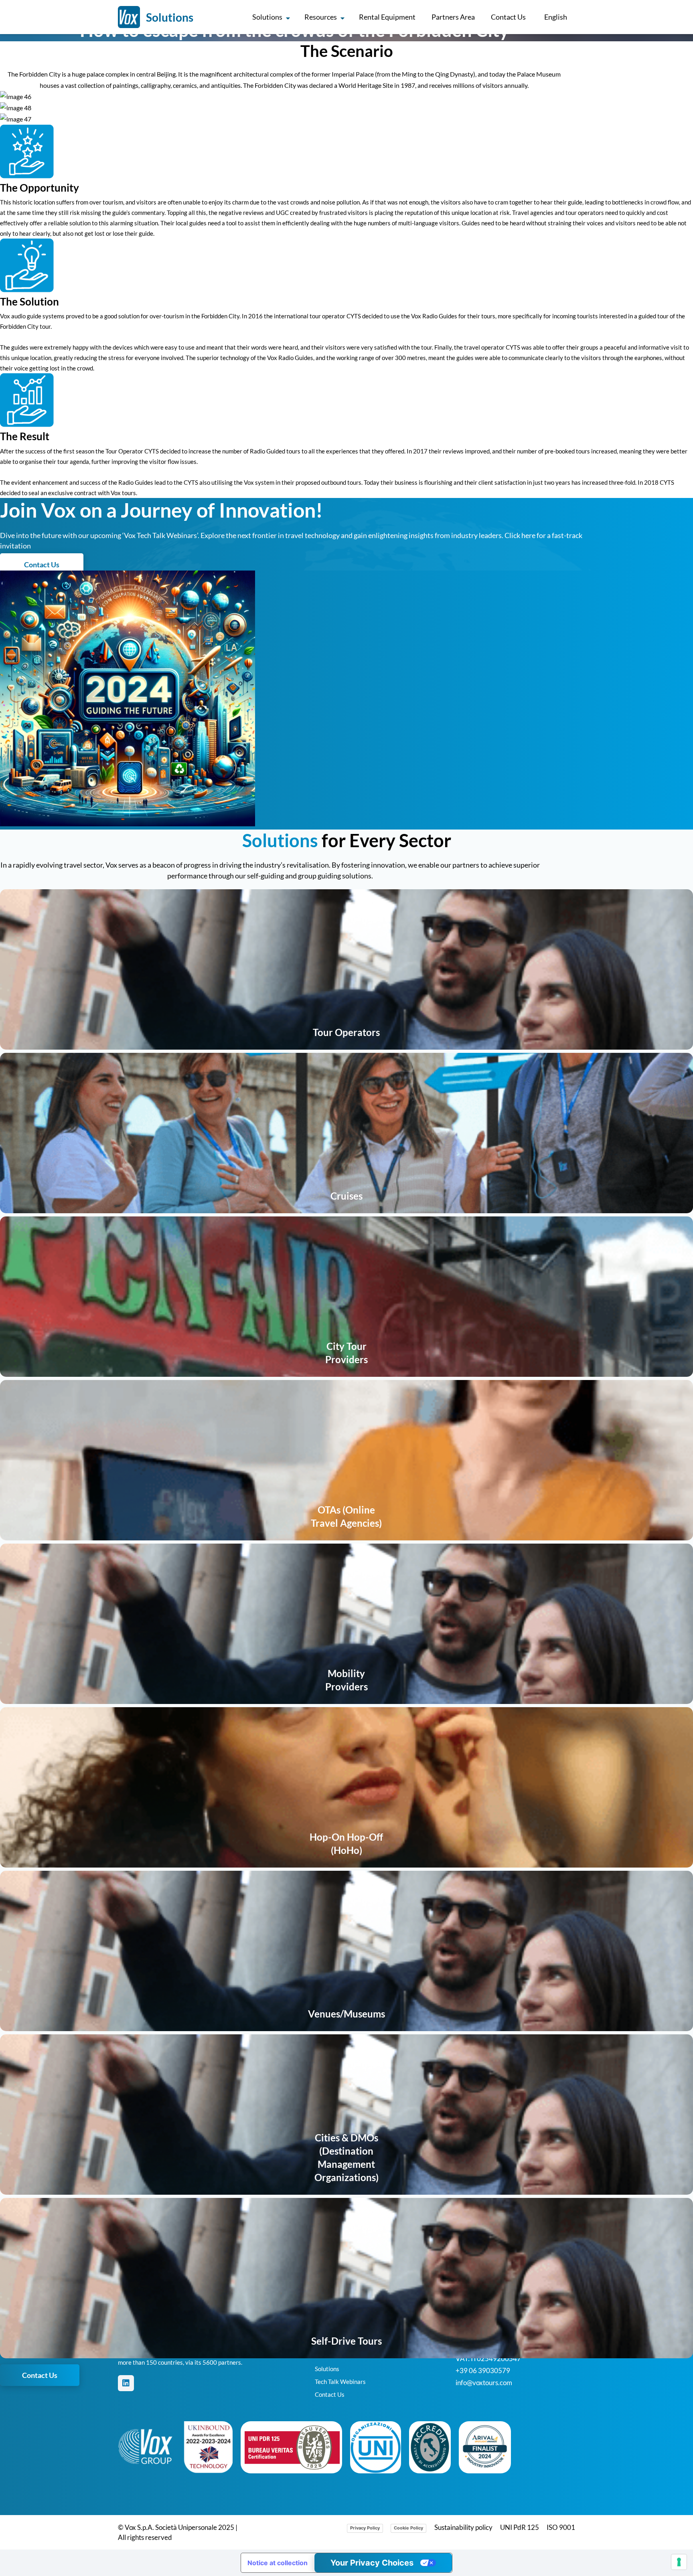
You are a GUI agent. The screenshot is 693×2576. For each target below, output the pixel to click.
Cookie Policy (408, 2528)
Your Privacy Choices (372, 2563)
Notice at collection (278, 2563)
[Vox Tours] (129, 17)
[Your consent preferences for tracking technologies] (679, 2562)
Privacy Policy (365, 2528)
